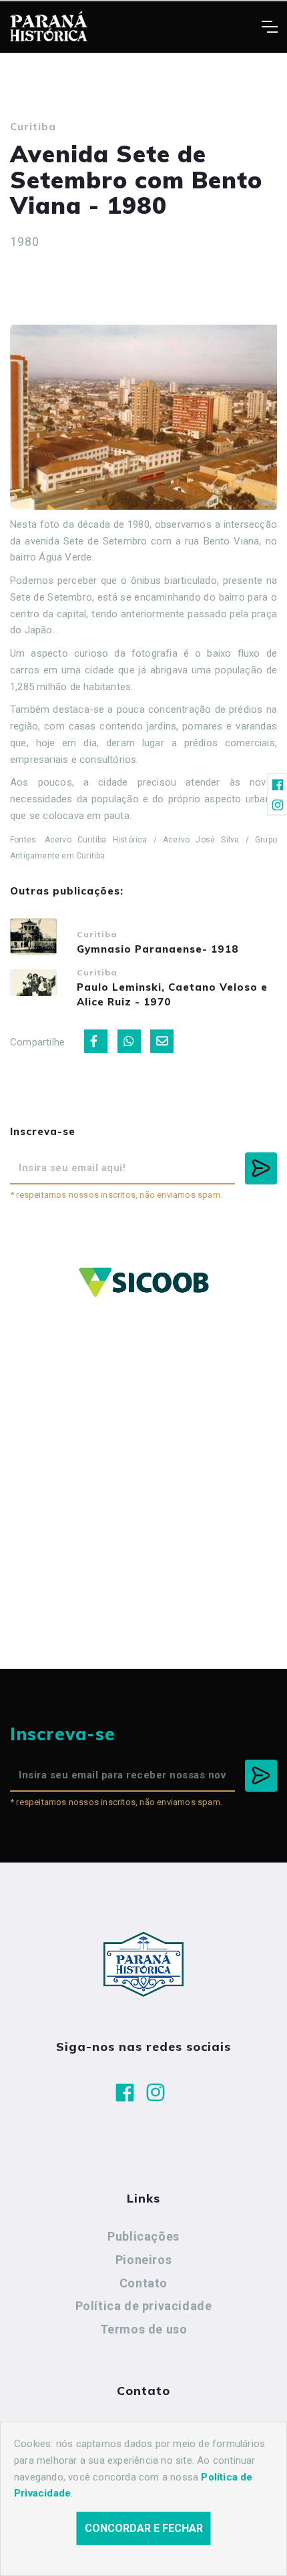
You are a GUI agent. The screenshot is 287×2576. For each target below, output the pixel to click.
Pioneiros (143, 2260)
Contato (143, 2283)
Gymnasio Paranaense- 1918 (158, 949)
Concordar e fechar (144, 2528)
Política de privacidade (144, 2306)
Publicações (143, 2236)
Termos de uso (144, 2329)
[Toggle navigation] (269, 27)
